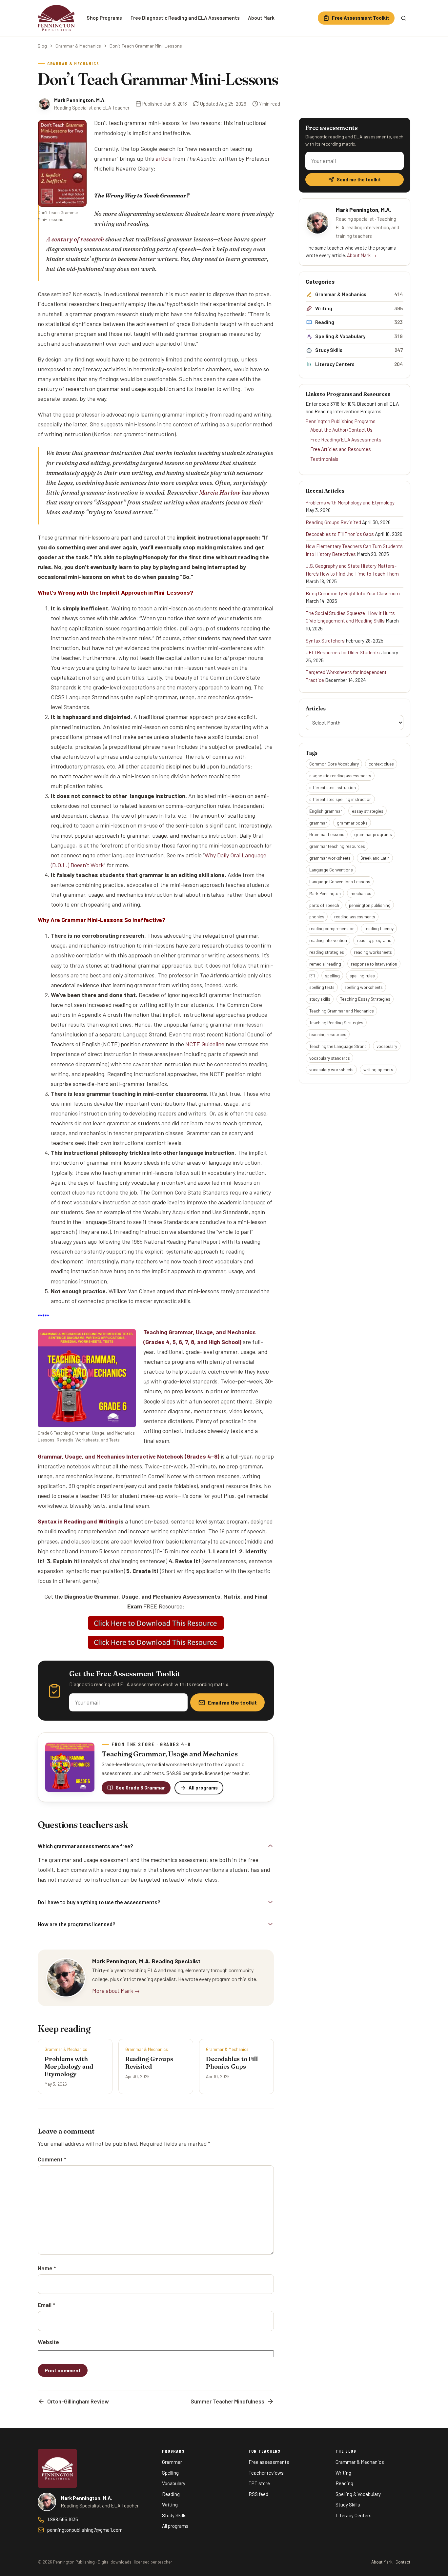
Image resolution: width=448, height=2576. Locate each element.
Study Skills (174, 2515)
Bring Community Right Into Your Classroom (353, 593)
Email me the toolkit (232, 1702)
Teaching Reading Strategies (336, 1022)
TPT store (259, 2483)
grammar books (352, 823)
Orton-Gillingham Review (78, 2401)
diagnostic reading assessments (340, 776)
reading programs (374, 940)
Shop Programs (104, 18)
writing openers (378, 1069)
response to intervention (374, 964)
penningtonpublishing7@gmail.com (85, 2530)
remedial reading (325, 964)
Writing (170, 2504)
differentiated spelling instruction (340, 799)
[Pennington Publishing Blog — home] (56, 18)
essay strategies (368, 811)
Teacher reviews (266, 2473)
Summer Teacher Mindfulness (227, 2401)
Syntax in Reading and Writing (78, 1521)
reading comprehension (332, 928)
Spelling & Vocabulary (358, 2494)
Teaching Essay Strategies (365, 999)
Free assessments (269, 2462)
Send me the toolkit (359, 180)
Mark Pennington (325, 893)
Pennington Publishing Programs (341, 421)
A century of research (75, 239)
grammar (318, 823)
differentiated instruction (333, 787)
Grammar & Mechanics (78, 46)
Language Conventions (331, 870)
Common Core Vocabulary (334, 764)
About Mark (261, 18)
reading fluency (379, 928)
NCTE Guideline (205, 1044)
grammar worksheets (330, 858)
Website (48, 2342)
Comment (52, 2159)
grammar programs (373, 834)
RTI (312, 976)
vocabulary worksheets (331, 1069)
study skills (320, 999)
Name (47, 2268)
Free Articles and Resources (341, 449)
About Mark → (362, 255)
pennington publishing (370, 905)
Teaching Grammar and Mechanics (342, 1011)
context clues (381, 764)
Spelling (170, 2473)
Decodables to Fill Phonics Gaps (340, 534)
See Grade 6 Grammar (140, 1788)
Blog (42, 46)
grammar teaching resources (337, 846)
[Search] (403, 18)
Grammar (172, 2462)
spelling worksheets (364, 987)
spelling (332, 976)
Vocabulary (174, 2483)
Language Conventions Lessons (340, 881)
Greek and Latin (375, 858)
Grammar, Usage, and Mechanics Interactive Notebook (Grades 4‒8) (129, 1456)
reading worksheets (373, 952)
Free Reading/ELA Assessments (346, 440)
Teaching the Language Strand (338, 1046)
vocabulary (387, 1046)
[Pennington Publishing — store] (57, 2468)
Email (46, 2305)
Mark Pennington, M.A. (80, 100)
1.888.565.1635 (63, 2519)
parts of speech (324, 905)
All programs (203, 1788)
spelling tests (322, 987)
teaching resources (328, 1034)
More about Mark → (116, 1991)
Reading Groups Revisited (333, 522)
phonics (317, 917)
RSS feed (258, 2494)
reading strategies (327, 952)
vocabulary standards (330, 1058)
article (163, 158)
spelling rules (362, 976)
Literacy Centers (354, 2515)
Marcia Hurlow (220, 492)
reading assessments (355, 917)
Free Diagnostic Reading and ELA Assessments (185, 18)
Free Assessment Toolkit (360, 18)
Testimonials (324, 459)
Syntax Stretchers (325, 641)
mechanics (361, 893)
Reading (171, 2494)
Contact (403, 2562)
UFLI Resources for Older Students (343, 652)
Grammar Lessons (327, 834)
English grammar (326, 811)
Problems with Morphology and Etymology (350, 502)
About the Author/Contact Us (341, 430)
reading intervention (328, 940)
